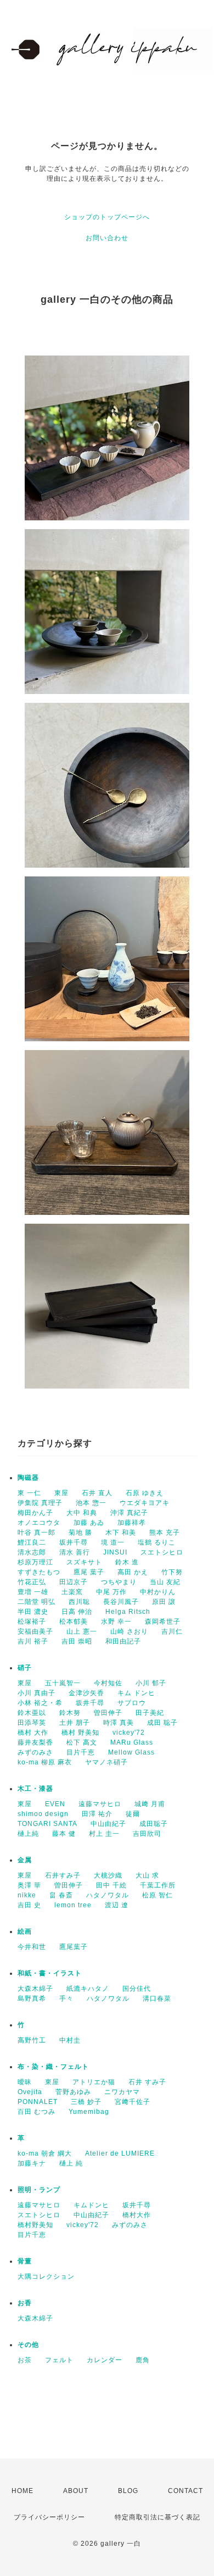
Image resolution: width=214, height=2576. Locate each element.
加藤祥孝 (132, 1523)
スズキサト (84, 1562)
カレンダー (105, 2360)
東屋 (61, 1493)
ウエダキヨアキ (145, 1503)
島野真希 (32, 1998)
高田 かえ (133, 1572)
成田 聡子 (162, 1723)
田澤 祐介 (97, 1814)
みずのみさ (35, 1752)
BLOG (128, 2491)
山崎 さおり (129, 1631)
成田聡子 (154, 1824)
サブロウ (132, 1703)
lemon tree (73, 1905)
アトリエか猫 (94, 2082)
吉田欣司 (147, 1834)
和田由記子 (123, 1641)
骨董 (25, 2261)
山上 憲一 (82, 1631)
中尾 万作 (111, 1592)
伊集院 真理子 (40, 1503)
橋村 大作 (33, 1733)
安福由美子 (35, 1631)
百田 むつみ (36, 2112)
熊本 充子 (165, 1533)
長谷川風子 (121, 1602)
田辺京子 (74, 1582)
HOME (22, 2491)
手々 (66, 1998)
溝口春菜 (157, 1998)
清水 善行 (75, 1552)
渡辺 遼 (117, 1905)
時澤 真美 (119, 1723)
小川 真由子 (36, 1693)
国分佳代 (137, 1989)
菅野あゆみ (73, 2092)
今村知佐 (108, 1683)
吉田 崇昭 (77, 1641)
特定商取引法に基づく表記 (157, 2517)
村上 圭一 (104, 1834)
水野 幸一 (116, 1622)
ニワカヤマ (122, 2092)
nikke (27, 1895)
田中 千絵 (111, 1885)
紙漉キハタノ (88, 1989)
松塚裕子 (32, 1622)
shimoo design (43, 1814)
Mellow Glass (131, 1752)
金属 (25, 1860)
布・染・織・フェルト (53, 2067)
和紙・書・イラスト (50, 1973)
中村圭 (70, 2040)
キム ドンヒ (136, 1693)
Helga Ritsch (128, 1612)
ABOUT (76, 2491)
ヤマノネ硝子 (106, 1762)
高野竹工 (32, 2040)
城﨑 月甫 (150, 1804)
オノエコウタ (39, 1523)
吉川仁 (172, 1631)
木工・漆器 (35, 1789)
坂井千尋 (74, 1542)
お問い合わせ (107, 238)
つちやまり (119, 1582)
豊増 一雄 (33, 1592)
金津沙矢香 (86, 1693)
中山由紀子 (108, 1824)
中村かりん (158, 1592)
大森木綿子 (35, 1989)
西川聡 (79, 1602)
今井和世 (32, 1947)
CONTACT (185, 2491)
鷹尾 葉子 (89, 1572)
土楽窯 (72, 1592)
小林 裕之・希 (40, 1703)
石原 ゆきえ (145, 1493)
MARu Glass (132, 1742)
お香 (25, 2303)
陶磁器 (28, 1478)
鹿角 (143, 2360)
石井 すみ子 (147, 2082)
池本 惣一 (91, 1503)
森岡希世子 (163, 1622)
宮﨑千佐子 (133, 2102)
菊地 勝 (80, 1533)
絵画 (25, 1931)
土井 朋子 (75, 1723)
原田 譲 (164, 1602)
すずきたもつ (39, 1572)
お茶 (25, 2360)
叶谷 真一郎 (36, 1533)
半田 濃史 (33, 1612)
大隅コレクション (46, 2277)
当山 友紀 (165, 1582)
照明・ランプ (39, 2190)
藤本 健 (64, 1834)
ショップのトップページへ (107, 217)
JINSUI (115, 1552)
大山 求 (147, 1875)
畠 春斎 (61, 1895)
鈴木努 (70, 1713)
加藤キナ (32, 2163)
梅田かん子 (35, 1513)
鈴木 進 (127, 1562)
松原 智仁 (157, 1895)
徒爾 (133, 1814)
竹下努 (172, 1572)
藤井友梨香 (35, 1742)
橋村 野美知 (80, 1733)
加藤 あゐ (89, 1523)
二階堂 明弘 (36, 1602)
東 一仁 (29, 1493)
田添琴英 (32, 1723)
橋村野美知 (35, 2225)
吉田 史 (29, 1905)
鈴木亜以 (32, 1713)
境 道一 (113, 1542)
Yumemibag (89, 2112)
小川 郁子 (151, 1683)
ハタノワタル (108, 1895)
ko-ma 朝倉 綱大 (45, 2153)
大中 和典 (82, 1513)
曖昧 (25, 2082)
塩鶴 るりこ (157, 1542)
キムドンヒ (91, 2205)
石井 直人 (97, 1493)
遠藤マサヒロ (100, 1804)
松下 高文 (82, 1742)
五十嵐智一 (63, 1683)
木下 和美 (121, 1533)
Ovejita (30, 2092)
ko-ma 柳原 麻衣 (45, 1762)
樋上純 (28, 1834)
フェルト (59, 2360)
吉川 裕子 (33, 1641)
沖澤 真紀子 (129, 1513)
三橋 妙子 (86, 2102)
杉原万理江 (35, 1562)
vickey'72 (129, 1733)
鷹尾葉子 (74, 1947)
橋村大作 (137, 2215)
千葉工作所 (158, 1885)
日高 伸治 (77, 1612)
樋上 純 (71, 2163)
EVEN (55, 1804)
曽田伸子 (108, 1713)
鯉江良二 (32, 1542)
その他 (28, 2345)
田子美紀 (150, 1713)
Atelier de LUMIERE (120, 2153)
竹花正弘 (32, 1582)
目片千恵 (81, 1752)
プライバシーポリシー (49, 2517)
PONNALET (38, 2102)
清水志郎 (32, 1552)
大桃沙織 (108, 1875)
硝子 (25, 1668)
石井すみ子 (63, 1875)
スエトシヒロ (162, 1552)
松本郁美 (74, 1622)
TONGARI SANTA (47, 1824)
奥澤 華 (29, 1885)
